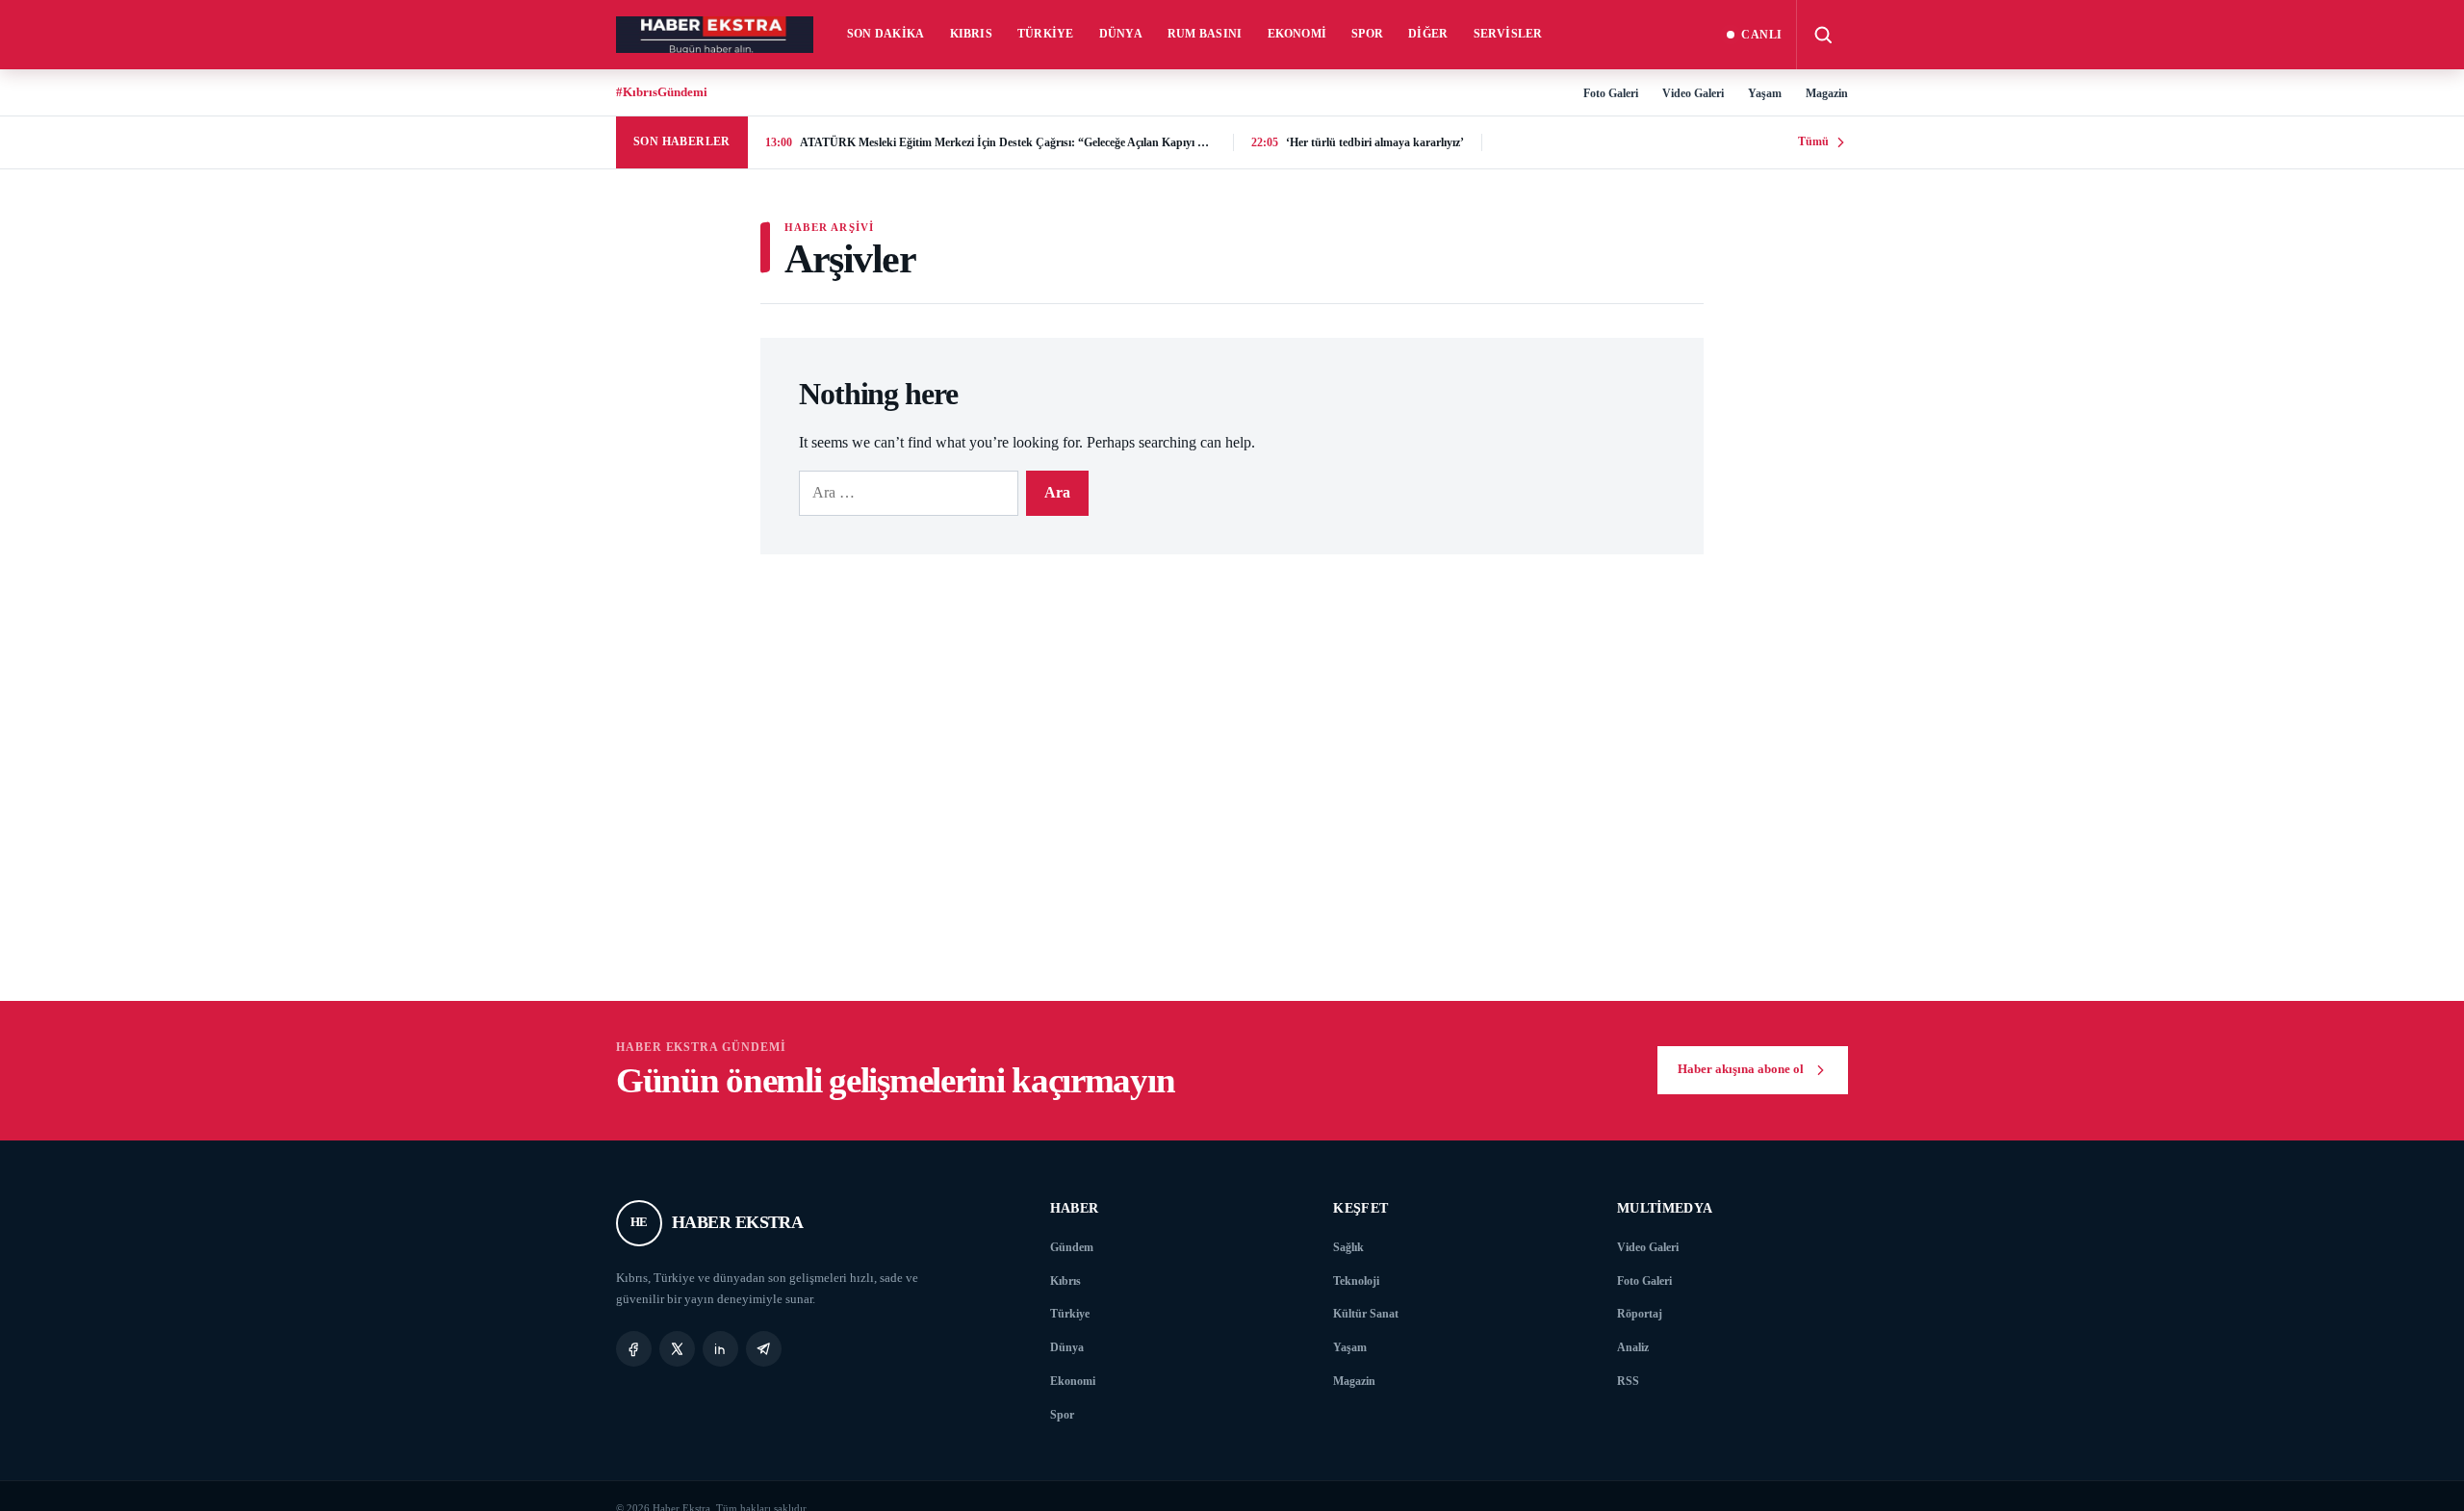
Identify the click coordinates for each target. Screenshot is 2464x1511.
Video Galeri (1693, 93)
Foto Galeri (1611, 93)
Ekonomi (1297, 34)
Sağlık (1348, 1247)
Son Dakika (886, 34)
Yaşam (1765, 93)
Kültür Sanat (1366, 1314)
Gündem (1072, 1247)
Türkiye (1046, 34)
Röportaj (1640, 1314)
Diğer (1428, 34)
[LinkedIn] (720, 1349)
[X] (677, 1349)
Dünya (1121, 34)
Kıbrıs (972, 34)
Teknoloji (1356, 1281)
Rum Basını (1205, 34)
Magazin (1827, 93)
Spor (1367, 34)
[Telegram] (764, 1349)
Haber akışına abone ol (1741, 1069)
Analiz (1633, 1347)
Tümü (1813, 141)
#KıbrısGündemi (662, 92)
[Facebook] (634, 1349)
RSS (1628, 1381)
